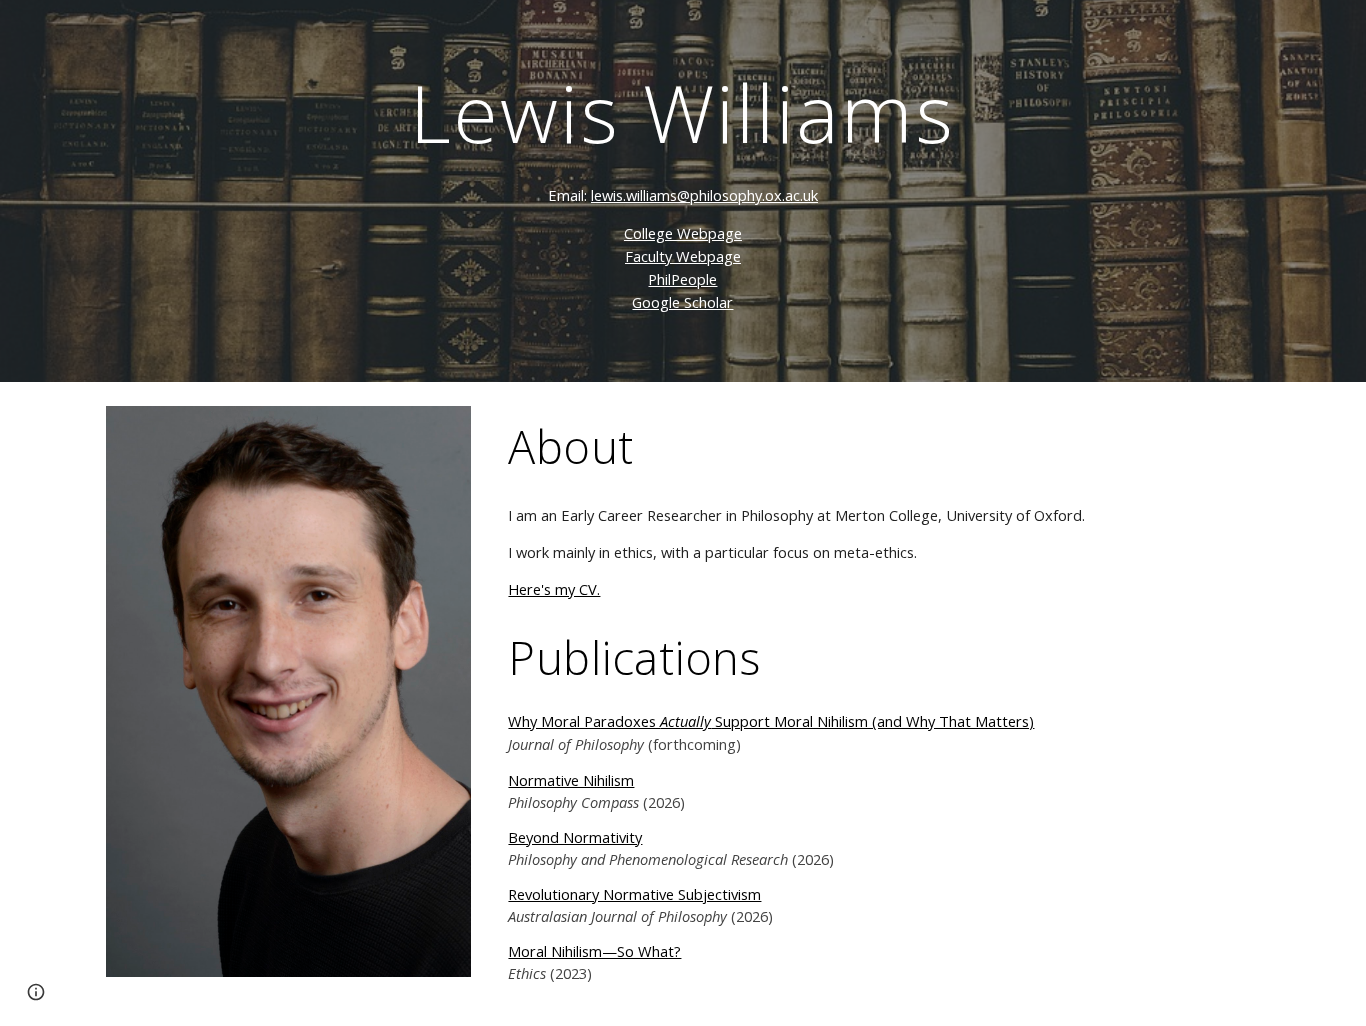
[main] (683, 191)
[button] (36, 992)
